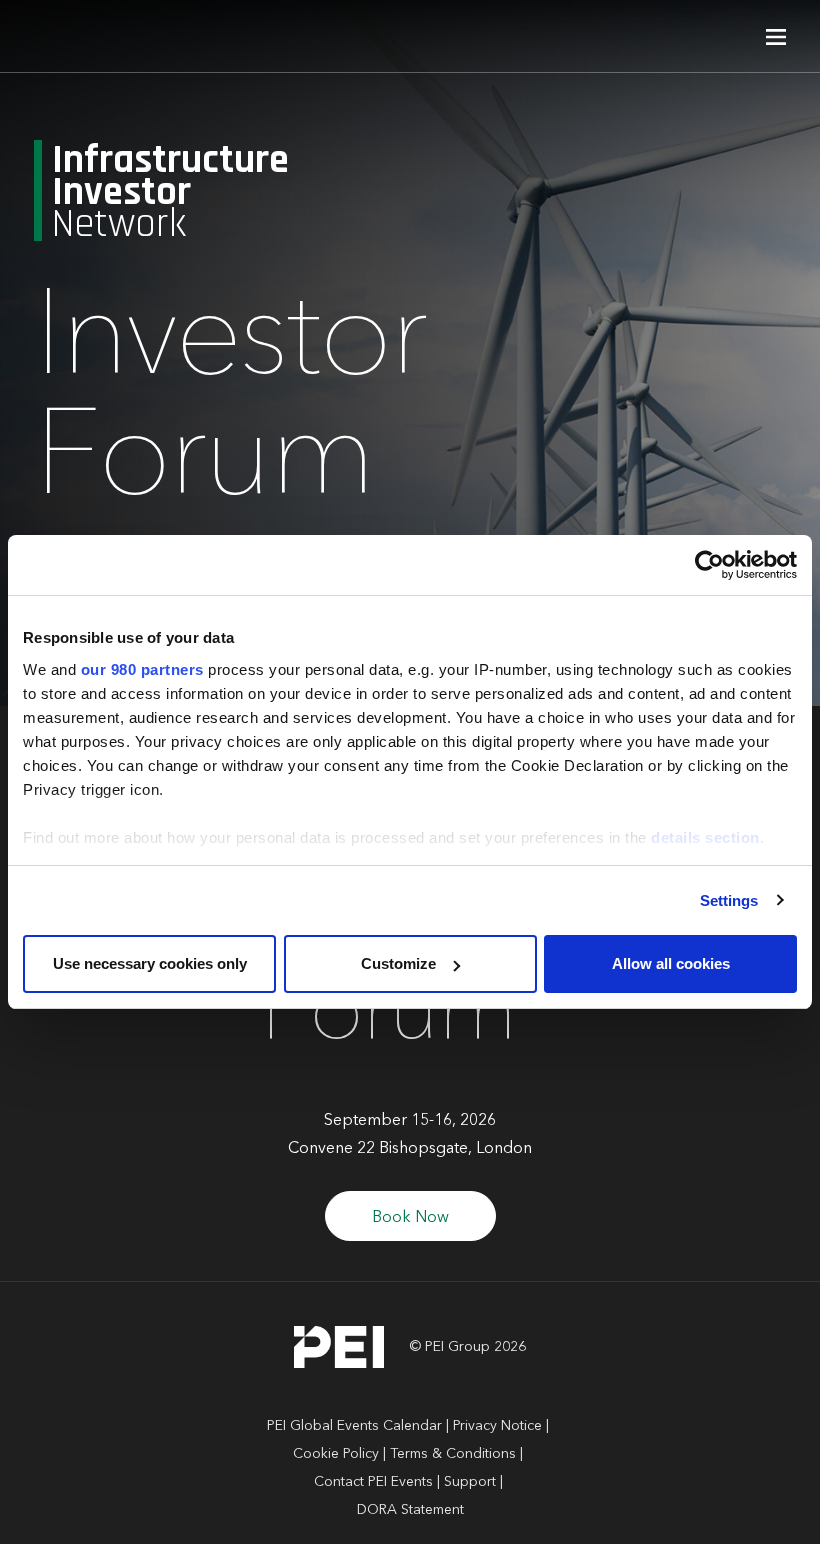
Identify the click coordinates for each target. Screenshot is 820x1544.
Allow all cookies (671, 963)
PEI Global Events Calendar (354, 1426)
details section (705, 837)
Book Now (410, 1218)
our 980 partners (142, 669)
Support (470, 1482)
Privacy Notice (497, 1426)
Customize (398, 963)
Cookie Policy (336, 1454)
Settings (729, 900)
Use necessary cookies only (150, 963)
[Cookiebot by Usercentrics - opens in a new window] (709, 565)
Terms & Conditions (453, 1454)
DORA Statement (410, 1510)
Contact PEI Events (373, 1482)
